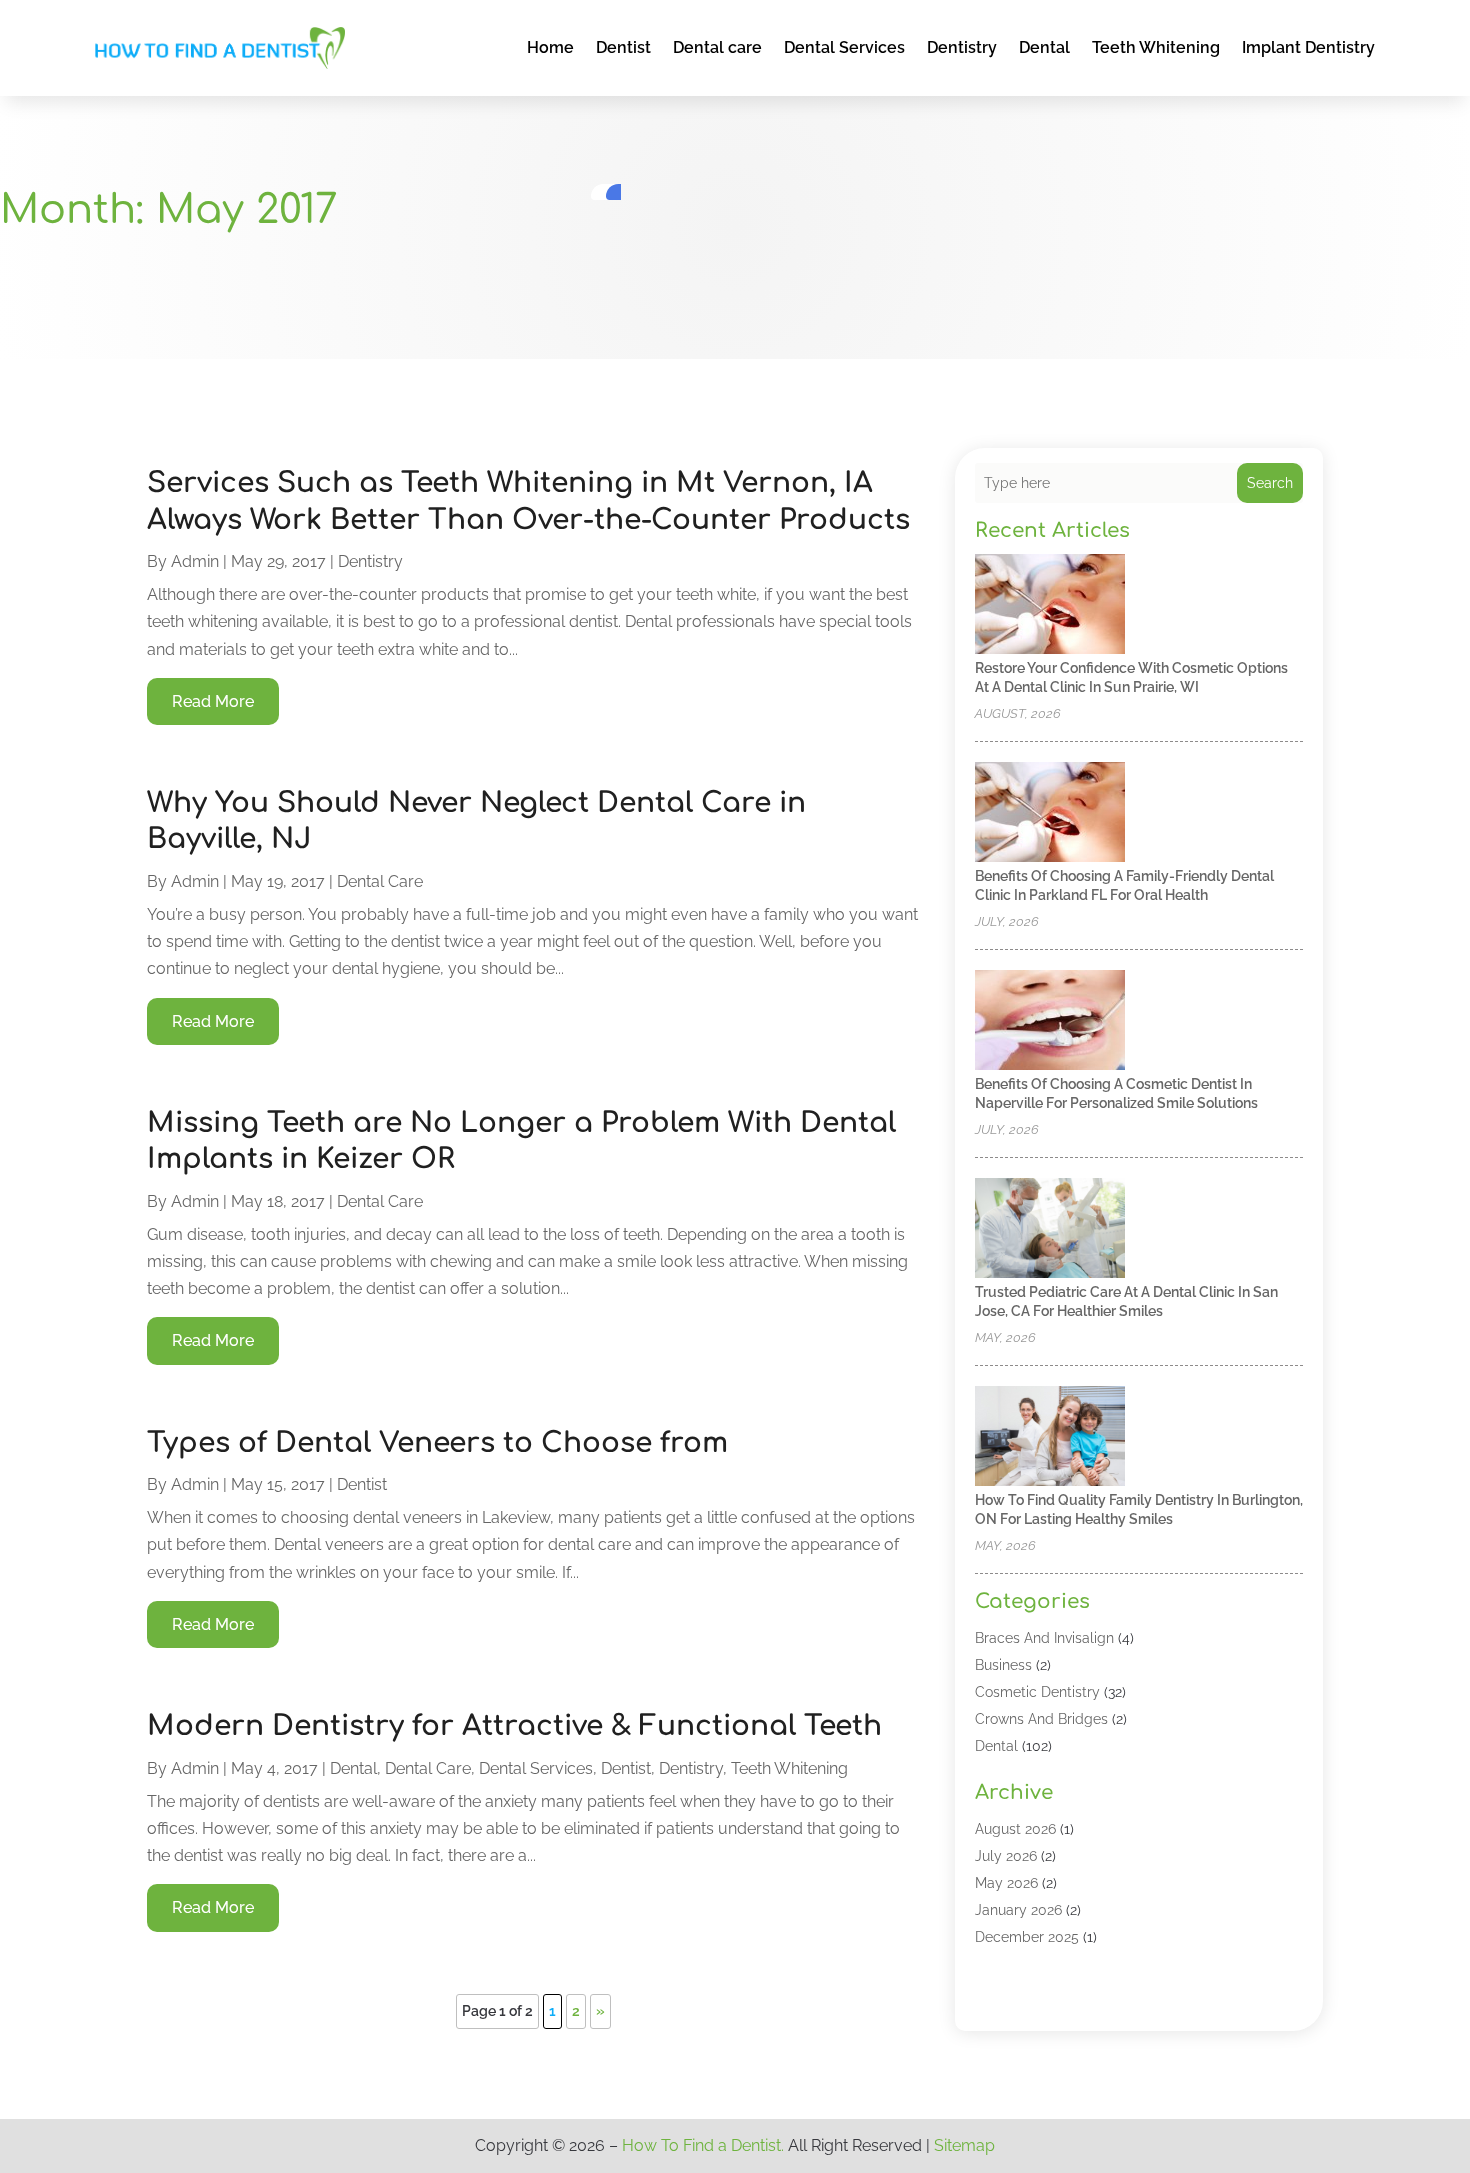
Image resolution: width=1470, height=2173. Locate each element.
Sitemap (964, 2145)
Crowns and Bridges (1041, 1719)
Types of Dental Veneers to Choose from (437, 1443)
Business (1003, 1665)
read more (213, 701)
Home (550, 47)
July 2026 (1006, 1856)
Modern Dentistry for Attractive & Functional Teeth (514, 1726)
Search (1270, 483)
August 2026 (1015, 1829)
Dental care (717, 47)
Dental (1044, 47)
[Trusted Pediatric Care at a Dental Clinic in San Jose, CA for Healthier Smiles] (1050, 1229)
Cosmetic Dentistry (1037, 1692)
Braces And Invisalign (1044, 1638)
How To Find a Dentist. (703, 2145)
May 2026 (1006, 1883)
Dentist (623, 47)
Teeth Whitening (1156, 47)
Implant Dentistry (1308, 47)
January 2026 (1018, 1910)
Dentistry (962, 47)
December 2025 (1027, 1937)
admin (195, 561)
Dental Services (844, 47)
